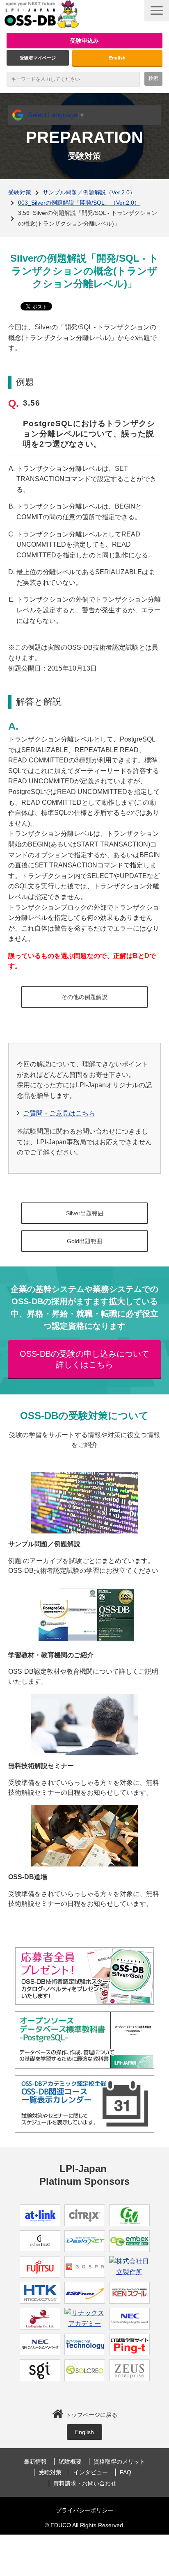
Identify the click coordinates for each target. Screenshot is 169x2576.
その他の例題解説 (84, 997)
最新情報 (35, 2462)
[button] (157, 10)
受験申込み (84, 41)
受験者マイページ (38, 58)
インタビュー (91, 2472)
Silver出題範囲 (85, 1213)
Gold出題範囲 (84, 1241)
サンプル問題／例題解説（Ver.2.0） (89, 192)
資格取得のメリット (119, 2462)
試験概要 (70, 2462)
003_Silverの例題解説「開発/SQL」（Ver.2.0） (79, 203)
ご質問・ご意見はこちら (59, 1113)
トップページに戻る (91, 2415)
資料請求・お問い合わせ (85, 2483)
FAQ (126, 2472)
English (117, 58)
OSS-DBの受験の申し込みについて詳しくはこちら (84, 1359)
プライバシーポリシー (84, 2510)
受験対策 (20, 192)
